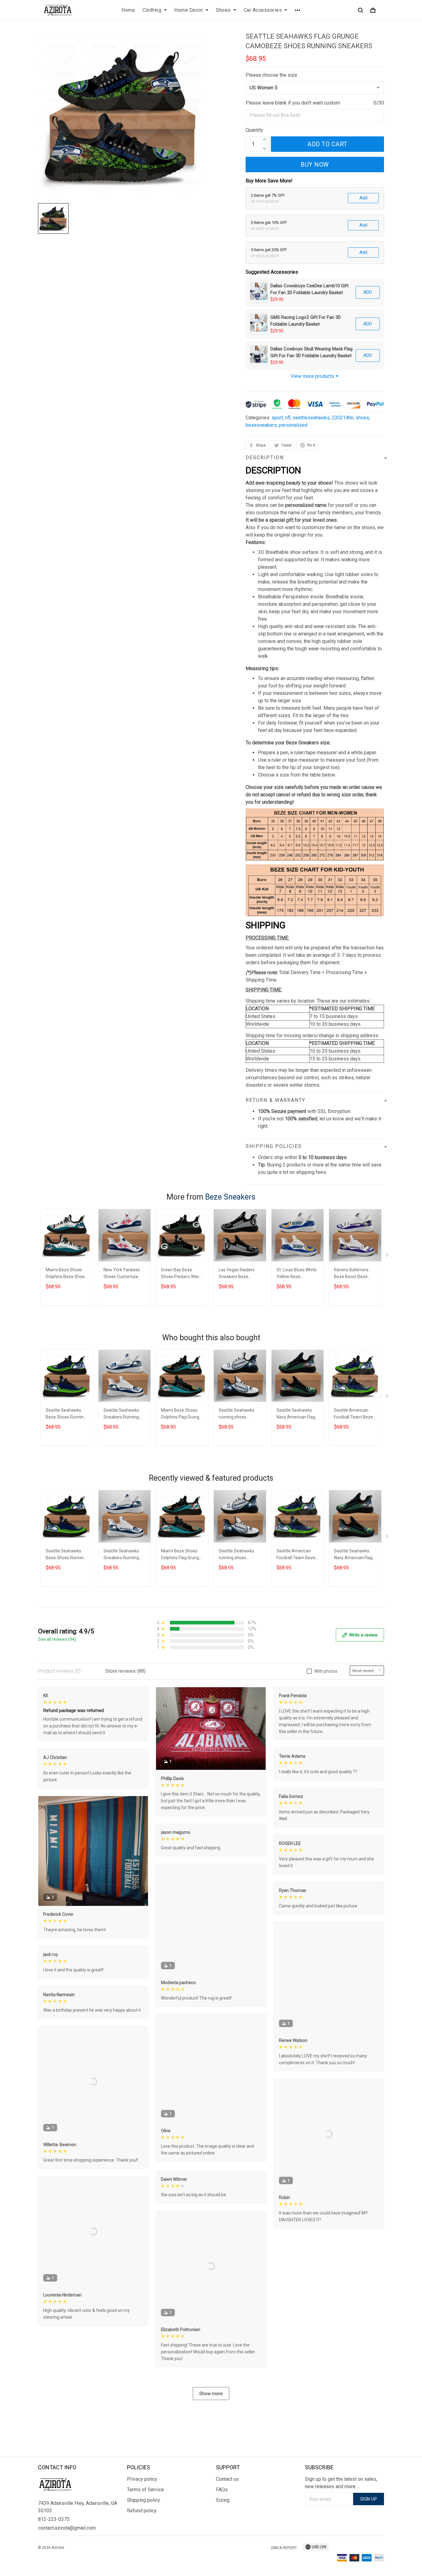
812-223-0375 (54, 2519)
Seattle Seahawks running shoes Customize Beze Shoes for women (236, 1414)
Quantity (254, 130)
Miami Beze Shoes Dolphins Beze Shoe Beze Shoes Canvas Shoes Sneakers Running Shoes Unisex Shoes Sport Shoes (65, 1274)
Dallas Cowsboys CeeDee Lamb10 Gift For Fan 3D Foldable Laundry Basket (309, 289)
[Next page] (388, 1256)
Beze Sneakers (230, 1197)
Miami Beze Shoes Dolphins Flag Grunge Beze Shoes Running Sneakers (181, 1414)
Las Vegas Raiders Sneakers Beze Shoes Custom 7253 (238, 1274)
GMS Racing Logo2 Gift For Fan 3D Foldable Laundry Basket (306, 321)
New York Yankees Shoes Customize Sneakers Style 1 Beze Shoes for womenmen (122, 1274)
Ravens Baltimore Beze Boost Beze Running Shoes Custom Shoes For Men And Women (352, 1274)
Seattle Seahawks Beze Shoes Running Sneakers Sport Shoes (66, 1414)
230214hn (343, 418)
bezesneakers (261, 425)
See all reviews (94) (57, 1639)
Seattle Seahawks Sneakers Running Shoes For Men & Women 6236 (121, 1414)
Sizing (223, 2500)
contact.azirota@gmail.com (67, 2528)
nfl (288, 418)
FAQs (222, 2490)
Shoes (223, 10)
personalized (293, 425)
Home (128, 10)
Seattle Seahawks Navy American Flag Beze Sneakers (296, 1414)
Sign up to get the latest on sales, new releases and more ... (341, 2483)
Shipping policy (143, 2500)
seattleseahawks (311, 418)
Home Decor (189, 10)
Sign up (369, 2499)
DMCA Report (284, 2548)
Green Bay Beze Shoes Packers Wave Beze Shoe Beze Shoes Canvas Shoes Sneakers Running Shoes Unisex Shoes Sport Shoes (181, 1274)
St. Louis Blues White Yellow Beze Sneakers (297, 1274)
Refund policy (142, 2511)
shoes (362, 418)
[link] (23, 2553)
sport (277, 418)
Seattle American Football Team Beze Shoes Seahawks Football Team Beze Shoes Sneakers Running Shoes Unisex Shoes (353, 1414)
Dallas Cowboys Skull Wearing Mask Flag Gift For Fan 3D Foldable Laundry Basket (311, 352)
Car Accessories (263, 10)
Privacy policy (142, 2479)
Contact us (227, 2479)
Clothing (152, 10)
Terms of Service (146, 2490)
